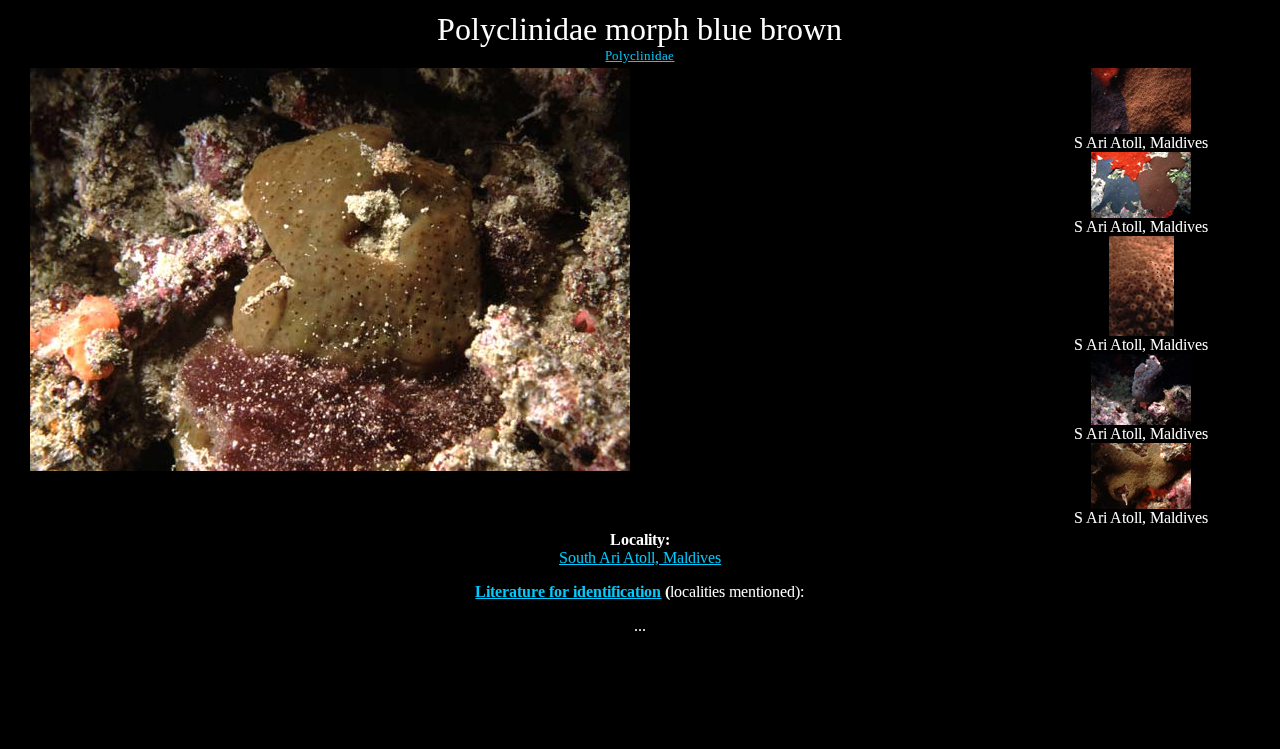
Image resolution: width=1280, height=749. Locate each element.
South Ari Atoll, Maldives (640, 557)
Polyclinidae (639, 55)
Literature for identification (568, 591)
